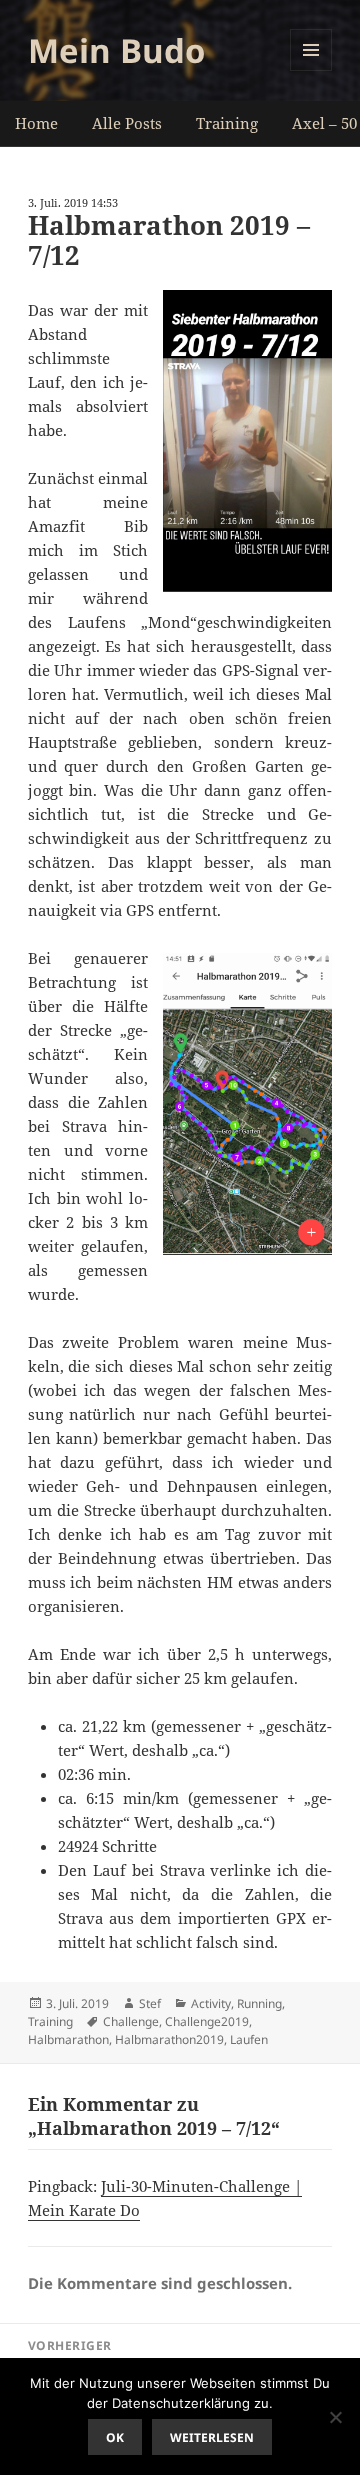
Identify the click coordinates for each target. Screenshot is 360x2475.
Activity (211, 2003)
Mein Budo (116, 50)
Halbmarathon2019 (169, 2039)
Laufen (249, 2039)
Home (36, 123)
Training (227, 123)
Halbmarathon (68, 2039)
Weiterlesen (212, 2437)
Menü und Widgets (311, 70)
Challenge (131, 2021)
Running (259, 2003)
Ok (115, 2437)
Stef (150, 2003)
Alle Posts (127, 123)
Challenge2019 (207, 2021)
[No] (335, 2417)
